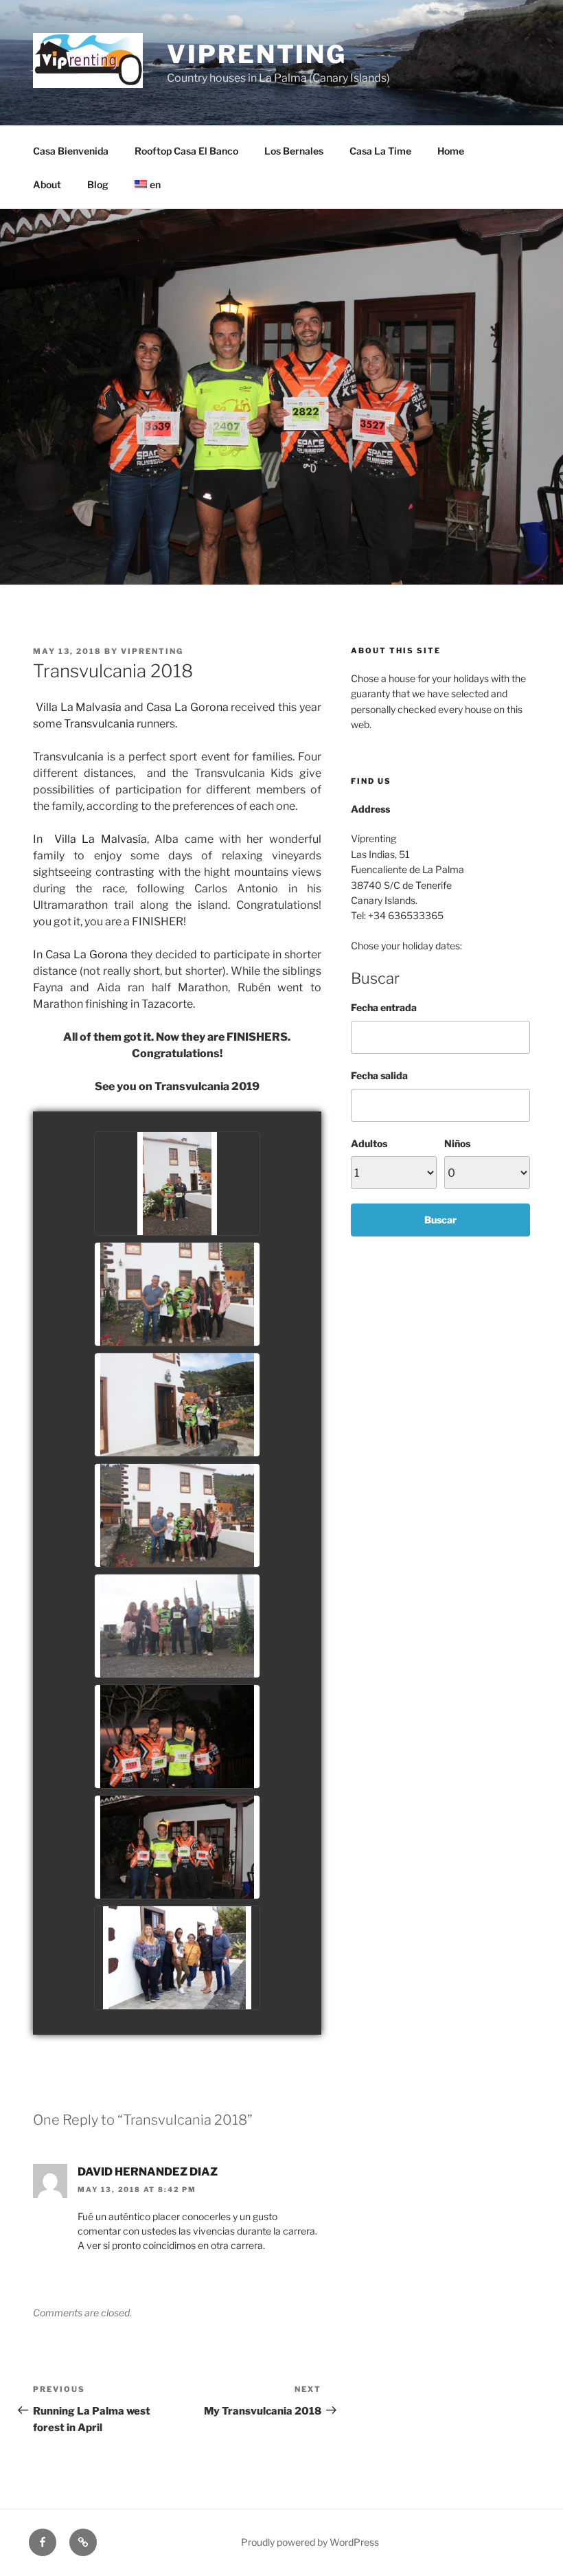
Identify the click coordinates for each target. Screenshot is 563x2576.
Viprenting (257, 54)
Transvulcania (99, 724)
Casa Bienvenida (71, 151)
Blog (98, 184)
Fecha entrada (384, 1007)
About (47, 184)
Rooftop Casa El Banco (186, 151)
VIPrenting (152, 651)
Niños (457, 1143)
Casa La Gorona (187, 707)
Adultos (369, 1143)
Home (451, 151)
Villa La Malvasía (79, 707)
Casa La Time (380, 151)
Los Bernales (294, 151)
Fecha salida (379, 1075)
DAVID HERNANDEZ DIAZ (148, 2172)
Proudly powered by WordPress (310, 2542)
